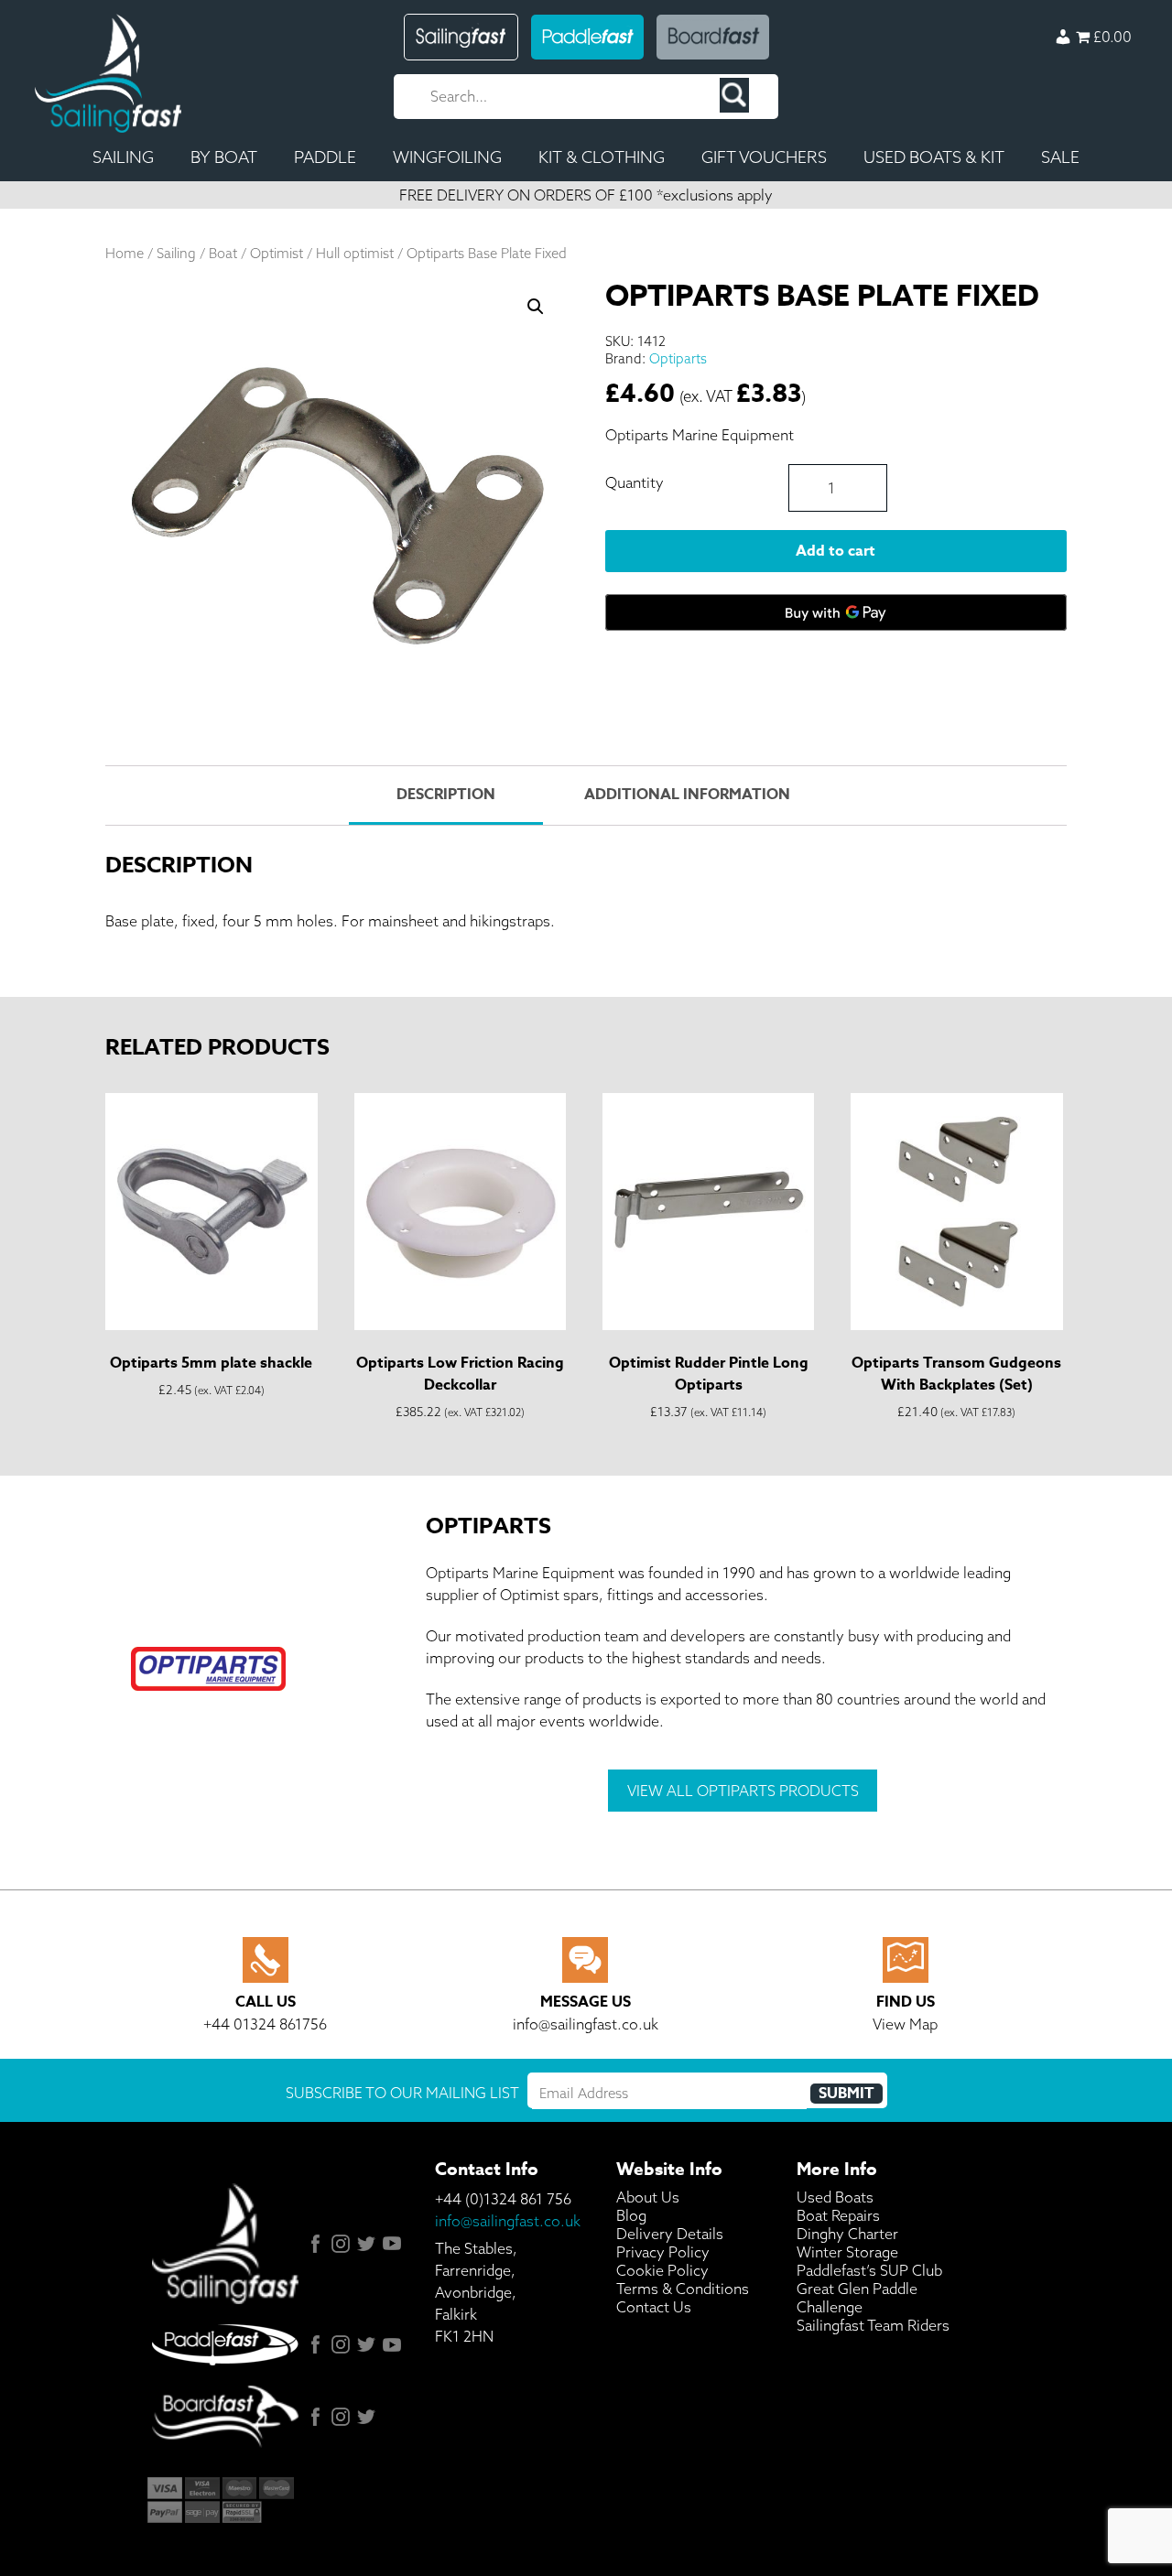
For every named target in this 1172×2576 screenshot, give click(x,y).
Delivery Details (670, 2234)
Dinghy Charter (847, 2234)
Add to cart (836, 551)
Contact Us (654, 2307)
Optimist (277, 253)
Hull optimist (355, 253)
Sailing (176, 253)
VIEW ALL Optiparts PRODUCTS (743, 1791)
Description (446, 795)
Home (125, 253)
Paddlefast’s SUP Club (869, 2270)
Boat (223, 253)
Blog (631, 2215)
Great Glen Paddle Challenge (857, 2298)
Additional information (687, 795)
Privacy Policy (663, 2252)
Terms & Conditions (683, 2289)
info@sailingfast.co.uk (508, 2221)
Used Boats (835, 2197)
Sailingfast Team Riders (873, 2325)
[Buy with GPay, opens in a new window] (836, 612)
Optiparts (678, 358)
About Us (648, 2197)
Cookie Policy (662, 2270)
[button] (536, 307)
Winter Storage (847, 2252)
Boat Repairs (838, 2215)
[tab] (445, 796)
